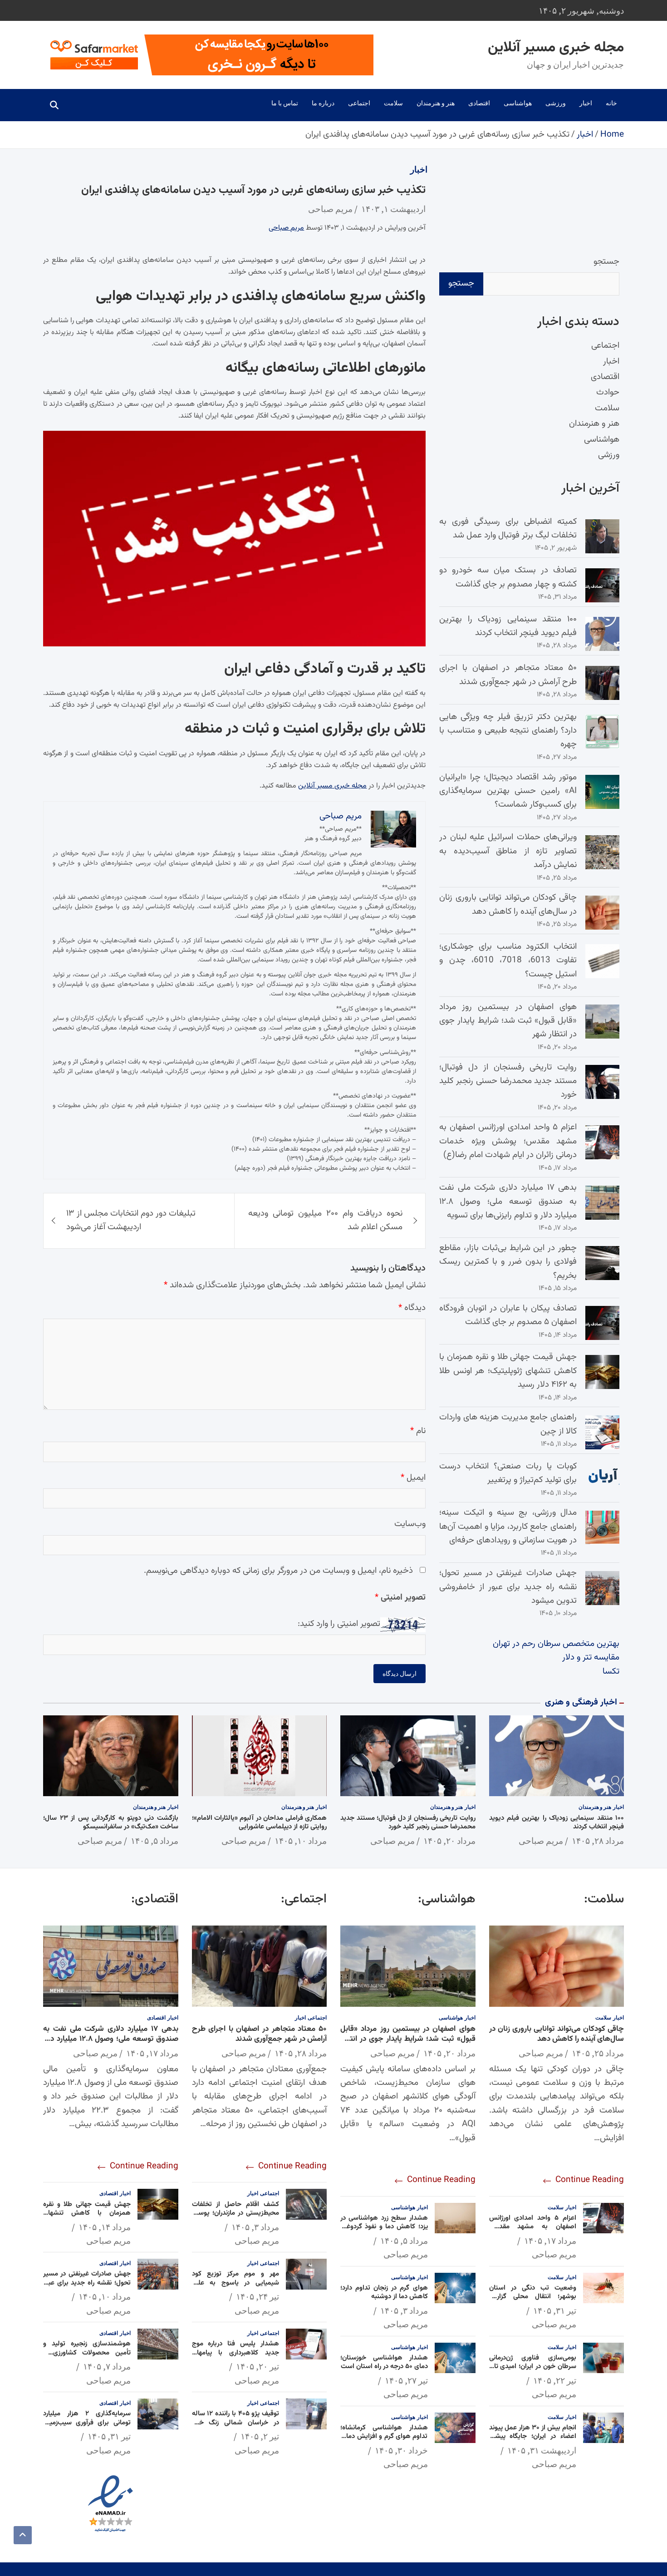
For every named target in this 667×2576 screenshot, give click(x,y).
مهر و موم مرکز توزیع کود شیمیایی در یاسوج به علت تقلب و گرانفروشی (236, 2283)
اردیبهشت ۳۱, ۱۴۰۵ (542, 2450)
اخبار (586, 103)
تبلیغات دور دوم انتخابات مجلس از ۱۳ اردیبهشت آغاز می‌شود (131, 1220)
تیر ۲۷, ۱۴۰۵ (406, 2380)
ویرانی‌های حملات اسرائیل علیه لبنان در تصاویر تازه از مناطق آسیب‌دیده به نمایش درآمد (508, 851)
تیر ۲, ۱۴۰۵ (260, 2436)
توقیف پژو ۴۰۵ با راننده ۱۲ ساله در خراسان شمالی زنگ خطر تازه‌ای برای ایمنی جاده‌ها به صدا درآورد (236, 2427)
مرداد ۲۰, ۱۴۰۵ (449, 1841)
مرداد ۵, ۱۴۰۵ (154, 1841)
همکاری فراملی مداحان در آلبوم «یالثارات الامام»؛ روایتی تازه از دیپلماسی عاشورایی (260, 1823)
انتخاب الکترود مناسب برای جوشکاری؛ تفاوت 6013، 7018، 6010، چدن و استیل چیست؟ (508, 960)
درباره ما (323, 103)
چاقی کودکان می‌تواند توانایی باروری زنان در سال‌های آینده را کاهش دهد (508, 904)
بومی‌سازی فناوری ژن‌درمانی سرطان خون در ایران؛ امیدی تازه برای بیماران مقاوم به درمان (533, 2367)
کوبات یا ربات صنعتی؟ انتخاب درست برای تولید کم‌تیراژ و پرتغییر (508, 1473)
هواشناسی (518, 103)
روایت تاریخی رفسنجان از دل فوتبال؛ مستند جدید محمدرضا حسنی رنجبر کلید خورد (508, 1081)
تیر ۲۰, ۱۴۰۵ (257, 2366)
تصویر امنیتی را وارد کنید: (339, 1624)
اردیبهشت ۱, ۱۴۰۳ (393, 209)
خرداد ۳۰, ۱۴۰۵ (401, 2450)
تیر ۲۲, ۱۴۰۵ (555, 2380)
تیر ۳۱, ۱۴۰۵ (555, 2310)
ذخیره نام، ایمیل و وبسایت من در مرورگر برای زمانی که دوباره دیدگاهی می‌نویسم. (278, 1571)
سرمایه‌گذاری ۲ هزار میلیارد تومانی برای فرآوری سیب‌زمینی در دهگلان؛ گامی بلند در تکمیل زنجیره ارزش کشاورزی (87, 2427)
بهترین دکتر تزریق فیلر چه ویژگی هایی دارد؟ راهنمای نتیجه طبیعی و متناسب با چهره (508, 731)
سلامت (393, 103)
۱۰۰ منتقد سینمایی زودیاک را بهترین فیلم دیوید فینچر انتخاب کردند (508, 626)
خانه (611, 103)
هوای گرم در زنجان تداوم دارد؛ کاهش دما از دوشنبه (384, 2293)
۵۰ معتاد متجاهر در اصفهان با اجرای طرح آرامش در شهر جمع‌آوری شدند (508, 675)
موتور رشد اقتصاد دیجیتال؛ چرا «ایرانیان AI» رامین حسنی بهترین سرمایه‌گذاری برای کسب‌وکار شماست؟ (508, 791)
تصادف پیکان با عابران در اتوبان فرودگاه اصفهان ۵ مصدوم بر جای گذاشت (508, 1315)
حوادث (608, 392)
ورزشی (556, 103)
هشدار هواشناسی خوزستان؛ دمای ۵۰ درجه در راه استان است (384, 2362)
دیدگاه (412, 1308)
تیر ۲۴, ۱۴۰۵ (257, 2296)
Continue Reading (589, 2180)
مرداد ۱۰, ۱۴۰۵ (301, 1841)
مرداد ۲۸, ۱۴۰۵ (598, 1841)
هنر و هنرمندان (436, 103)
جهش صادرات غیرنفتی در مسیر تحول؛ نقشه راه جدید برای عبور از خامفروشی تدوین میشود (508, 1587)
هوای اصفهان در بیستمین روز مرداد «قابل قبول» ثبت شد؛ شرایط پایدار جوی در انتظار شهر (508, 1021)
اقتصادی (479, 103)
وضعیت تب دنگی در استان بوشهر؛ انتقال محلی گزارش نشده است (533, 2297)
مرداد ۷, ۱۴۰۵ (107, 2366)
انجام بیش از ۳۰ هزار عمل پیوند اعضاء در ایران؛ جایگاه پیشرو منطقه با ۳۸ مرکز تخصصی (533, 2437)
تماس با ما (285, 103)
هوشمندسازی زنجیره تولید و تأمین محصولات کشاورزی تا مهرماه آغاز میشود (87, 2353)
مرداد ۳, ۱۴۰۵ (404, 2310)
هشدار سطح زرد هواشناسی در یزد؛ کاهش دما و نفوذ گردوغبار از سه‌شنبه (384, 2227)
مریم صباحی (330, 209)
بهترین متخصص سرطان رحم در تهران (556, 1644)
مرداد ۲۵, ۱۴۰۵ (598, 2053)
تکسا (611, 1672)
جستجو (606, 262)
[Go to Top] (23, 2535)
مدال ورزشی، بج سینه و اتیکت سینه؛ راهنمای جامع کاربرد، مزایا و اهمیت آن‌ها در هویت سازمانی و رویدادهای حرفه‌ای (508, 1527)
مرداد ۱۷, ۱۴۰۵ (550, 2241)
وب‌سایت (410, 1524)
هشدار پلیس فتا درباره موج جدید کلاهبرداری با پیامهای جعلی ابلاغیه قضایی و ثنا (236, 2353)
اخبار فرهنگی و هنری (581, 1702)
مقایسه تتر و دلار (591, 1657)
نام (418, 1431)
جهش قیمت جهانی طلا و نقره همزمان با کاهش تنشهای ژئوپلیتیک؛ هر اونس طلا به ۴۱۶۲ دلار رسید (508, 1371)
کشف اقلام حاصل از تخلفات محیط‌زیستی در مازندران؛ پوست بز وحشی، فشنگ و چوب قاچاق (236, 2213)
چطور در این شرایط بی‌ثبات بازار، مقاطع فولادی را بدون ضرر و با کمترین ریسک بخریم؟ (508, 1262)
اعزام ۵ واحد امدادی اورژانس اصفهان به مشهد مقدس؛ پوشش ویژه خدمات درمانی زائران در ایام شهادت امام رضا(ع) (508, 1141)
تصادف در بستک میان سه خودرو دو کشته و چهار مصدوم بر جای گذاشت (508, 577)
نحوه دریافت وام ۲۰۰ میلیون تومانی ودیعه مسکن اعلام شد (326, 1220)
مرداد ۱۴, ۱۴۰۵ (105, 2227)
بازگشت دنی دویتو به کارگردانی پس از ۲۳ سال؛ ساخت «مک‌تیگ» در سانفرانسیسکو (111, 1823)
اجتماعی (359, 103)
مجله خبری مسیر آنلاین (556, 48)
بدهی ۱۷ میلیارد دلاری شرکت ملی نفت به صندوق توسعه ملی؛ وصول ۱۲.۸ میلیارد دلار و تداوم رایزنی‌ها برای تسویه (508, 1202)
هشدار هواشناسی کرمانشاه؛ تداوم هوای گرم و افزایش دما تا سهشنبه (384, 2437)
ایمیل (413, 1478)
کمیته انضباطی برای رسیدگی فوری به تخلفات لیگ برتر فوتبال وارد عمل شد (508, 529)
